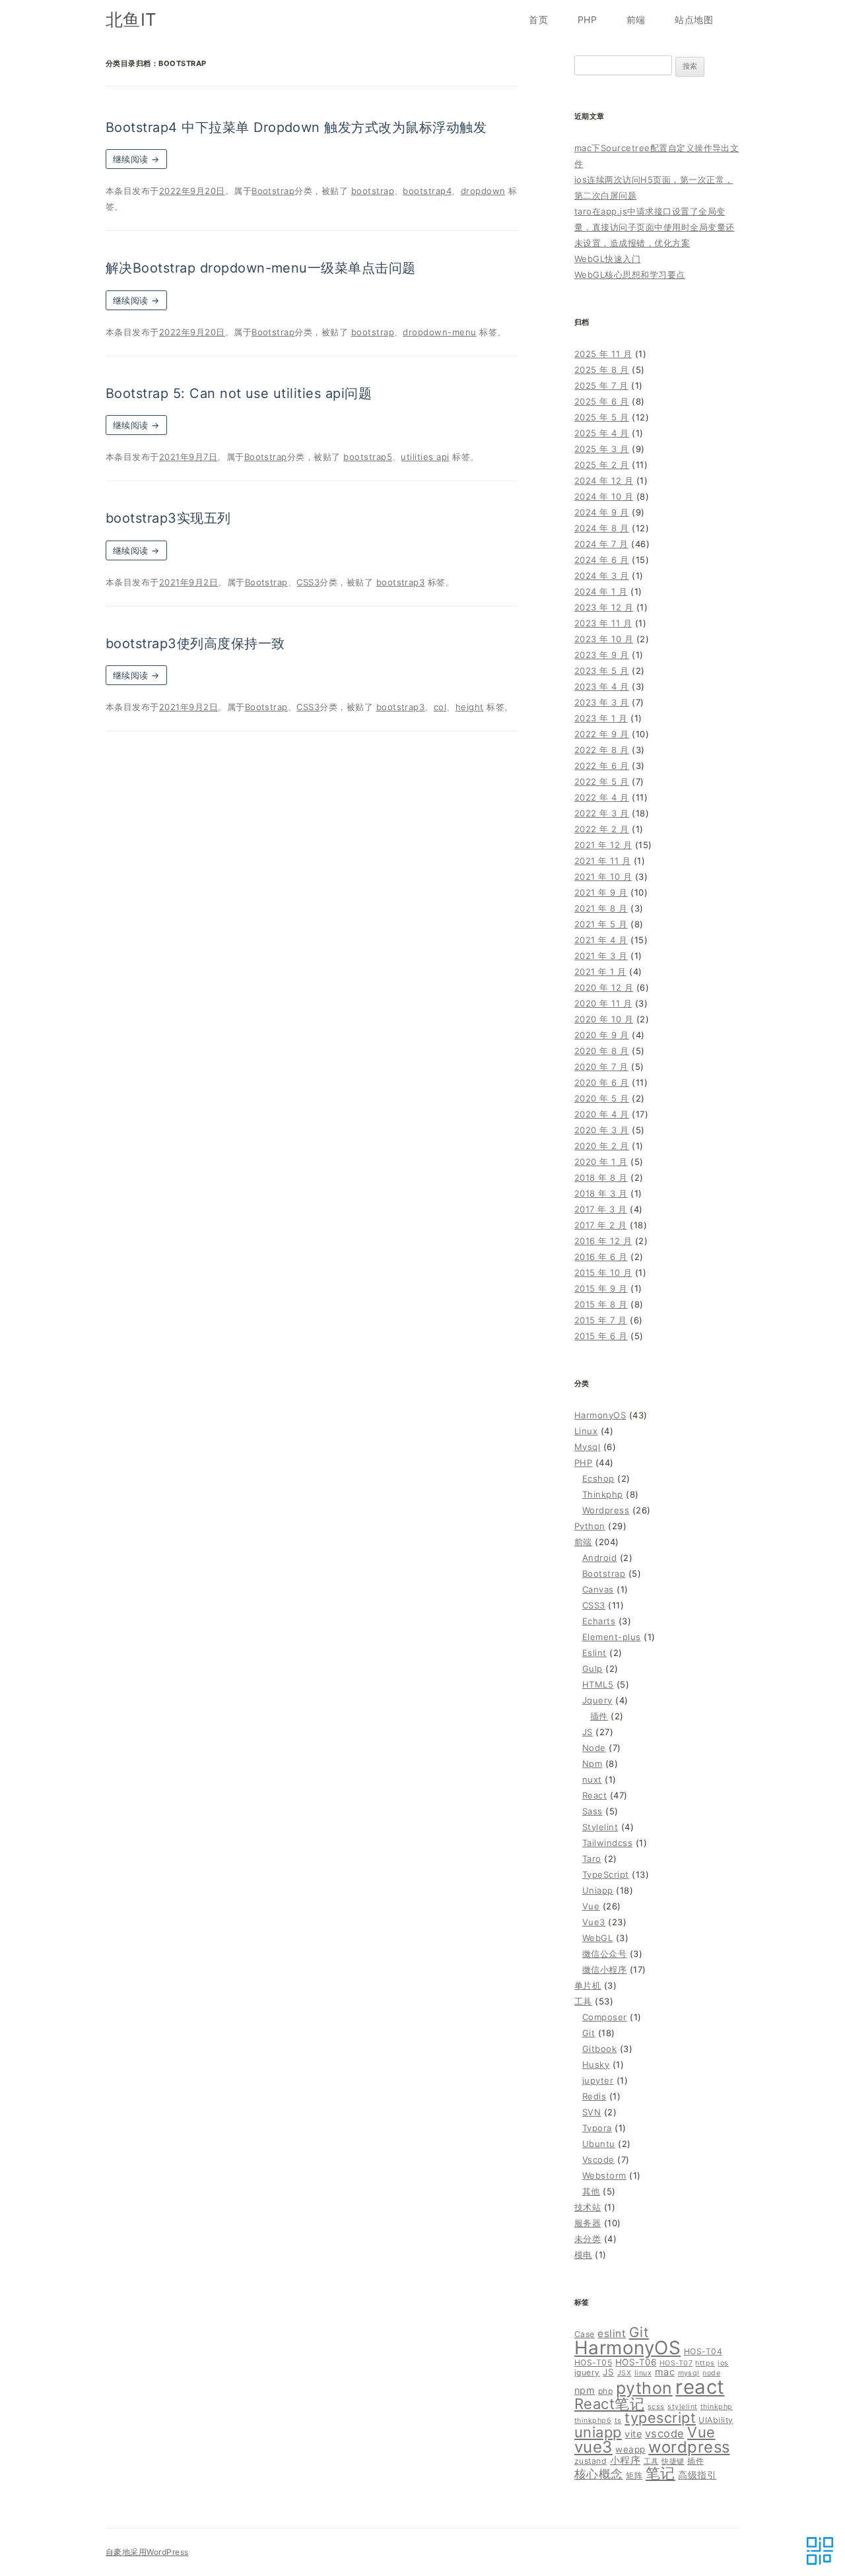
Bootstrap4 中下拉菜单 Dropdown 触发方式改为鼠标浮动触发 (296, 127)
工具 (583, 2001)
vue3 (593, 2447)
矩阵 (634, 2475)
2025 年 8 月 (602, 370)
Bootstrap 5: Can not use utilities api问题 (239, 393)
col (440, 707)
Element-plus (612, 1637)
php (605, 2391)
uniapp (598, 2432)
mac (665, 2372)
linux (643, 2373)
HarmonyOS (600, 1415)
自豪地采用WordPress (147, 2552)
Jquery (597, 1700)
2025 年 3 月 (602, 449)
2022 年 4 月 (602, 797)
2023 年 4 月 (602, 686)
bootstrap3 (401, 582)
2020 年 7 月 (601, 1067)
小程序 (625, 2460)
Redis (594, 2096)
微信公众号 (604, 1954)
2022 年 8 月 (602, 750)
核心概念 (599, 2474)
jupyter (598, 2080)
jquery (587, 2372)
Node (594, 1748)
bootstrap (373, 191)
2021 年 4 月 (601, 940)
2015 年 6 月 (601, 1336)
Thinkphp (603, 1494)
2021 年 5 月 (601, 924)
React (594, 1795)
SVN (591, 2112)
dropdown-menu (439, 332)
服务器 (588, 2223)
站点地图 (694, 19)
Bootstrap (273, 191)
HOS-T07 (676, 2363)
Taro (592, 1859)
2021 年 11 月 (602, 861)
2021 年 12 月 (603, 845)
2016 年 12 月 (603, 1241)
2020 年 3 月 (602, 1130)
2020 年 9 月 (602, 1035)
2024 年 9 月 (602, 512)
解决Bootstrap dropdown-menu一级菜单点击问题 (261, 268)
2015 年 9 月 (601, 1288)
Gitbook (599, 2049)
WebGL (597, 1938)
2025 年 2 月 (602, 465)
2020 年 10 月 (604, 1019)
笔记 (660, 2473)
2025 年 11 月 (603, 354)
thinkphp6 (593, 2421)
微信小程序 (604, 1969)
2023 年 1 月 (601, 718)
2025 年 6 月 (602, 401)
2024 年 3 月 (602, 576)
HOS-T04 (703, 2351)
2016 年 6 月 (601, 1257)
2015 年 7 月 (601, 1320)
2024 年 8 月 (602, 528)
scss (656, 2407)
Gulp (592, 1668)
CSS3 (308, 582)
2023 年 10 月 (604, 639)
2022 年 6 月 (602, 766)
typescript (660, 2418)
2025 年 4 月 (602, 433)
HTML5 (598, 1684)
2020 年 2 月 (602, 1146)
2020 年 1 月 (601, 1162)
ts (618, 2421)
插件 (599, 1716)
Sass (592, 1811)
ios (723, 2363)
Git (589, 2033)
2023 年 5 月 (602, 671)
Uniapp (598, 1890)
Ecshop (598, 1478)
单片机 (588, 1985)
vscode (665, 2433)
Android (599, 1558)
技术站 (588, 2207)
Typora (597, 2128)
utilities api (425, 457)
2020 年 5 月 (602, 1098)
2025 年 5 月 (602, 417)
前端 (636, 19)
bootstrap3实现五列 (168, 518)
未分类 (588, 2239)
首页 (538, 19)
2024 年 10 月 (604, 496)
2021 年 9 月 (601, 892)
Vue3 (594, 1922)
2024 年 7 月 (601, 544)
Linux (586, 1431)
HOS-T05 (593, 2362)
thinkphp (717, 2407)
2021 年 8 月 (601, 908)
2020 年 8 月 (602, 1051)
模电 (583, 2255)
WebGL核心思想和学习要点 (630, 275)
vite (633, 2434)
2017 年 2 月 (601, 1225)
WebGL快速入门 (607, 259)
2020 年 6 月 (602, 1082)
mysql (689, 2373)
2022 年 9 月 (602, 734)
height (470, 707)
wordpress (689, 2447)
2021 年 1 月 (600, 972)
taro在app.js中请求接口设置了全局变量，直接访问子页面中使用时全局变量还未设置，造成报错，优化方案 (655, 227)
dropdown (483, 191)
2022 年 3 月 (602, 813)
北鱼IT (131, 19)
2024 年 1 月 (601, 591)
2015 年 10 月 (603, 1272)
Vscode (598, 2160)
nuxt (592, 1779)
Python (590, 1526)
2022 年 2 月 (602, 829)
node (711, 2373)
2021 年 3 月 (601, 956)
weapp (630, 2449)
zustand (591, 2461)
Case (585, 2334)
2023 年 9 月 (602, 655)
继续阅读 (136, 159)
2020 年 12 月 (604, 987)
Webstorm (604, 2175)
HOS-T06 (636, 2362)
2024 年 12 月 (604, 480)
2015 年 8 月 (601, 1304)
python (644, 2388)
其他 (591, 2191)
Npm (592, 1764)
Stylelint (600, 1827)
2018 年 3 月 (601, 1193)
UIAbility (716, 2420)
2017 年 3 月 (601, 1209)
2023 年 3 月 (602, 702)
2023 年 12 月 (604, 607)
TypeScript (606, 1874)
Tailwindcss (607, 1843)
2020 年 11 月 (603, 1003)
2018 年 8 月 (601, 1177)
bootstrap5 (368, 457)
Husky (596, 2064)
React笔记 (609, 2404)
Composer (605, 2017)
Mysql (587, 1447)
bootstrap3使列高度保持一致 (195, 644)
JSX (624, 2373)
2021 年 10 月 (603, 876)
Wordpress (606, 1510)
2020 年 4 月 (602, 1114)
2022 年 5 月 (602, 781)
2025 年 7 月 (601, 385)
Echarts (599, 1621)
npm (585, 2390)
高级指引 (697, 2475)
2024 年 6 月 (602, 560)
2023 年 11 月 (603, 623)
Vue (591, 1906)
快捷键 (673, 2461)
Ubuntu (599, 2144)
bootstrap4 (427, 191)
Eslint (594, 1653)
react (700, 2387)
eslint (612, 2333)
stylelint (682, 2407)
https (705, 2363)
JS (588, 1732)
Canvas (598, 1589)
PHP (587, 19)
